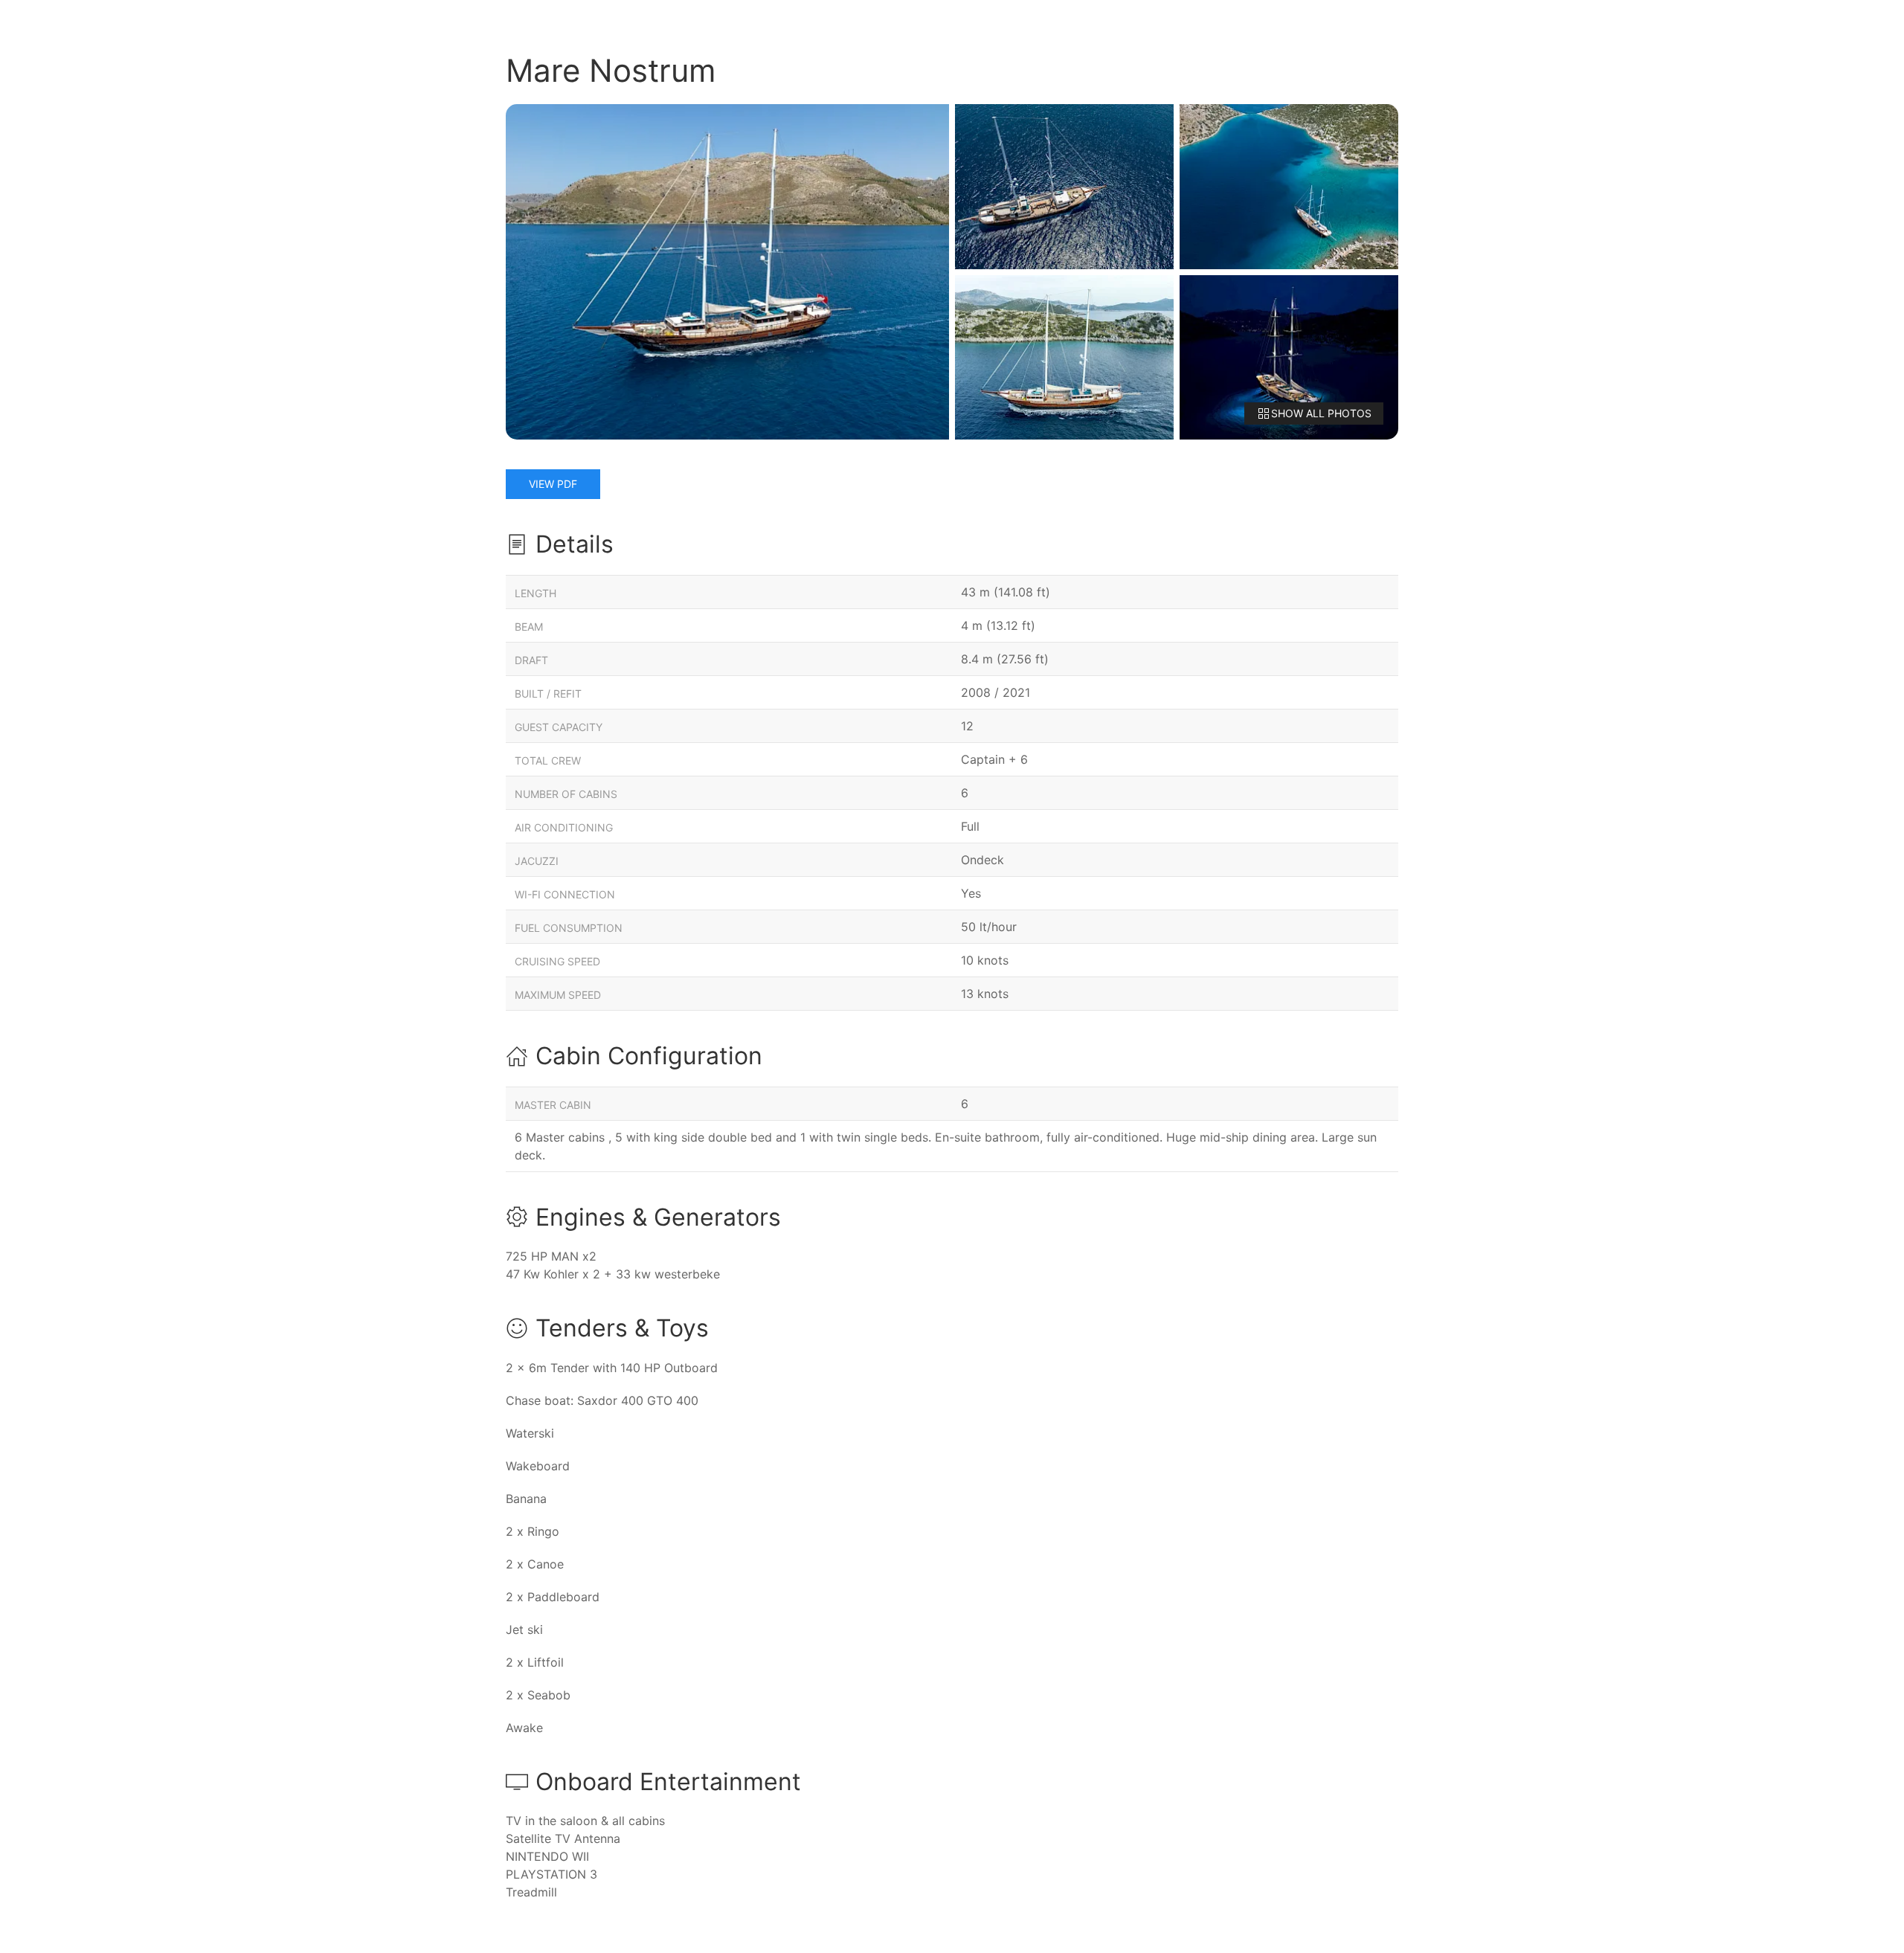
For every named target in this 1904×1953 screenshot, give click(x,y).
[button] (727, 272)
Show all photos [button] (1321, 413)
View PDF (553, 484)
